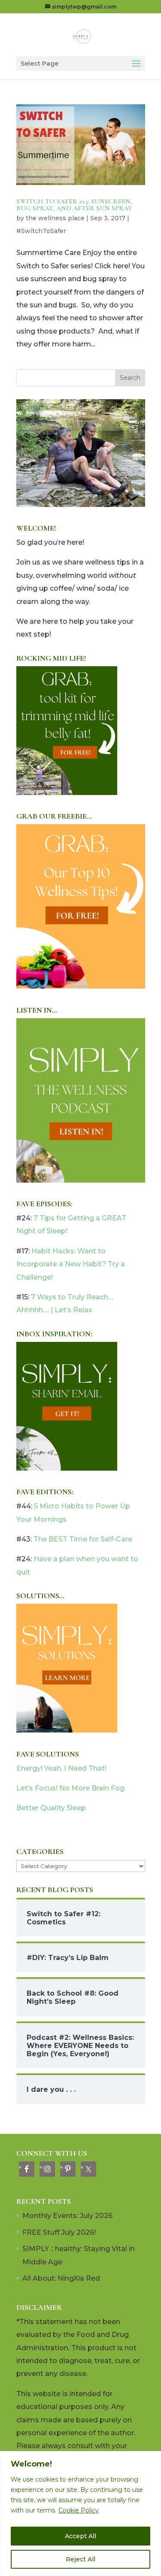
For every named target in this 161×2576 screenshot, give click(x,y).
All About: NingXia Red (61, 2278)
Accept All (80, 2536)
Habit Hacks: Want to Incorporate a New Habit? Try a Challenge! (71, 1264)
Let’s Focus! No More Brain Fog (70, 1788)
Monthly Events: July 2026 (67, 2216)
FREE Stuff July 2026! (59, 2232)
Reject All (80, 2559)
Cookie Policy (79, 2510)
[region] (80, 2514)
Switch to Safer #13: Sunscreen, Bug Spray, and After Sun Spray (74, 205)
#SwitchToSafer (41, 231)
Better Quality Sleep (51, 1808)
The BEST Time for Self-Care (83, 1539)
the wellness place (55, 218)
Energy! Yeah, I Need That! (61, 1768)
